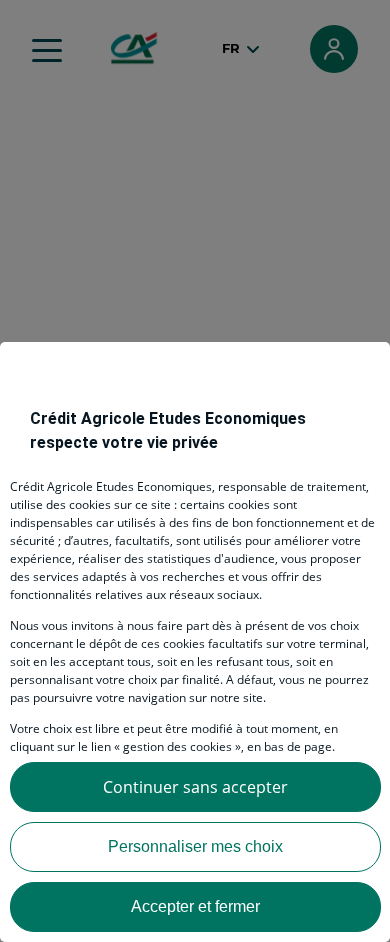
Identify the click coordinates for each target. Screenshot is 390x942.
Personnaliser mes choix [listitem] (195, 846)
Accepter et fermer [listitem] (195, 906)
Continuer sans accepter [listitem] (195, 787)
